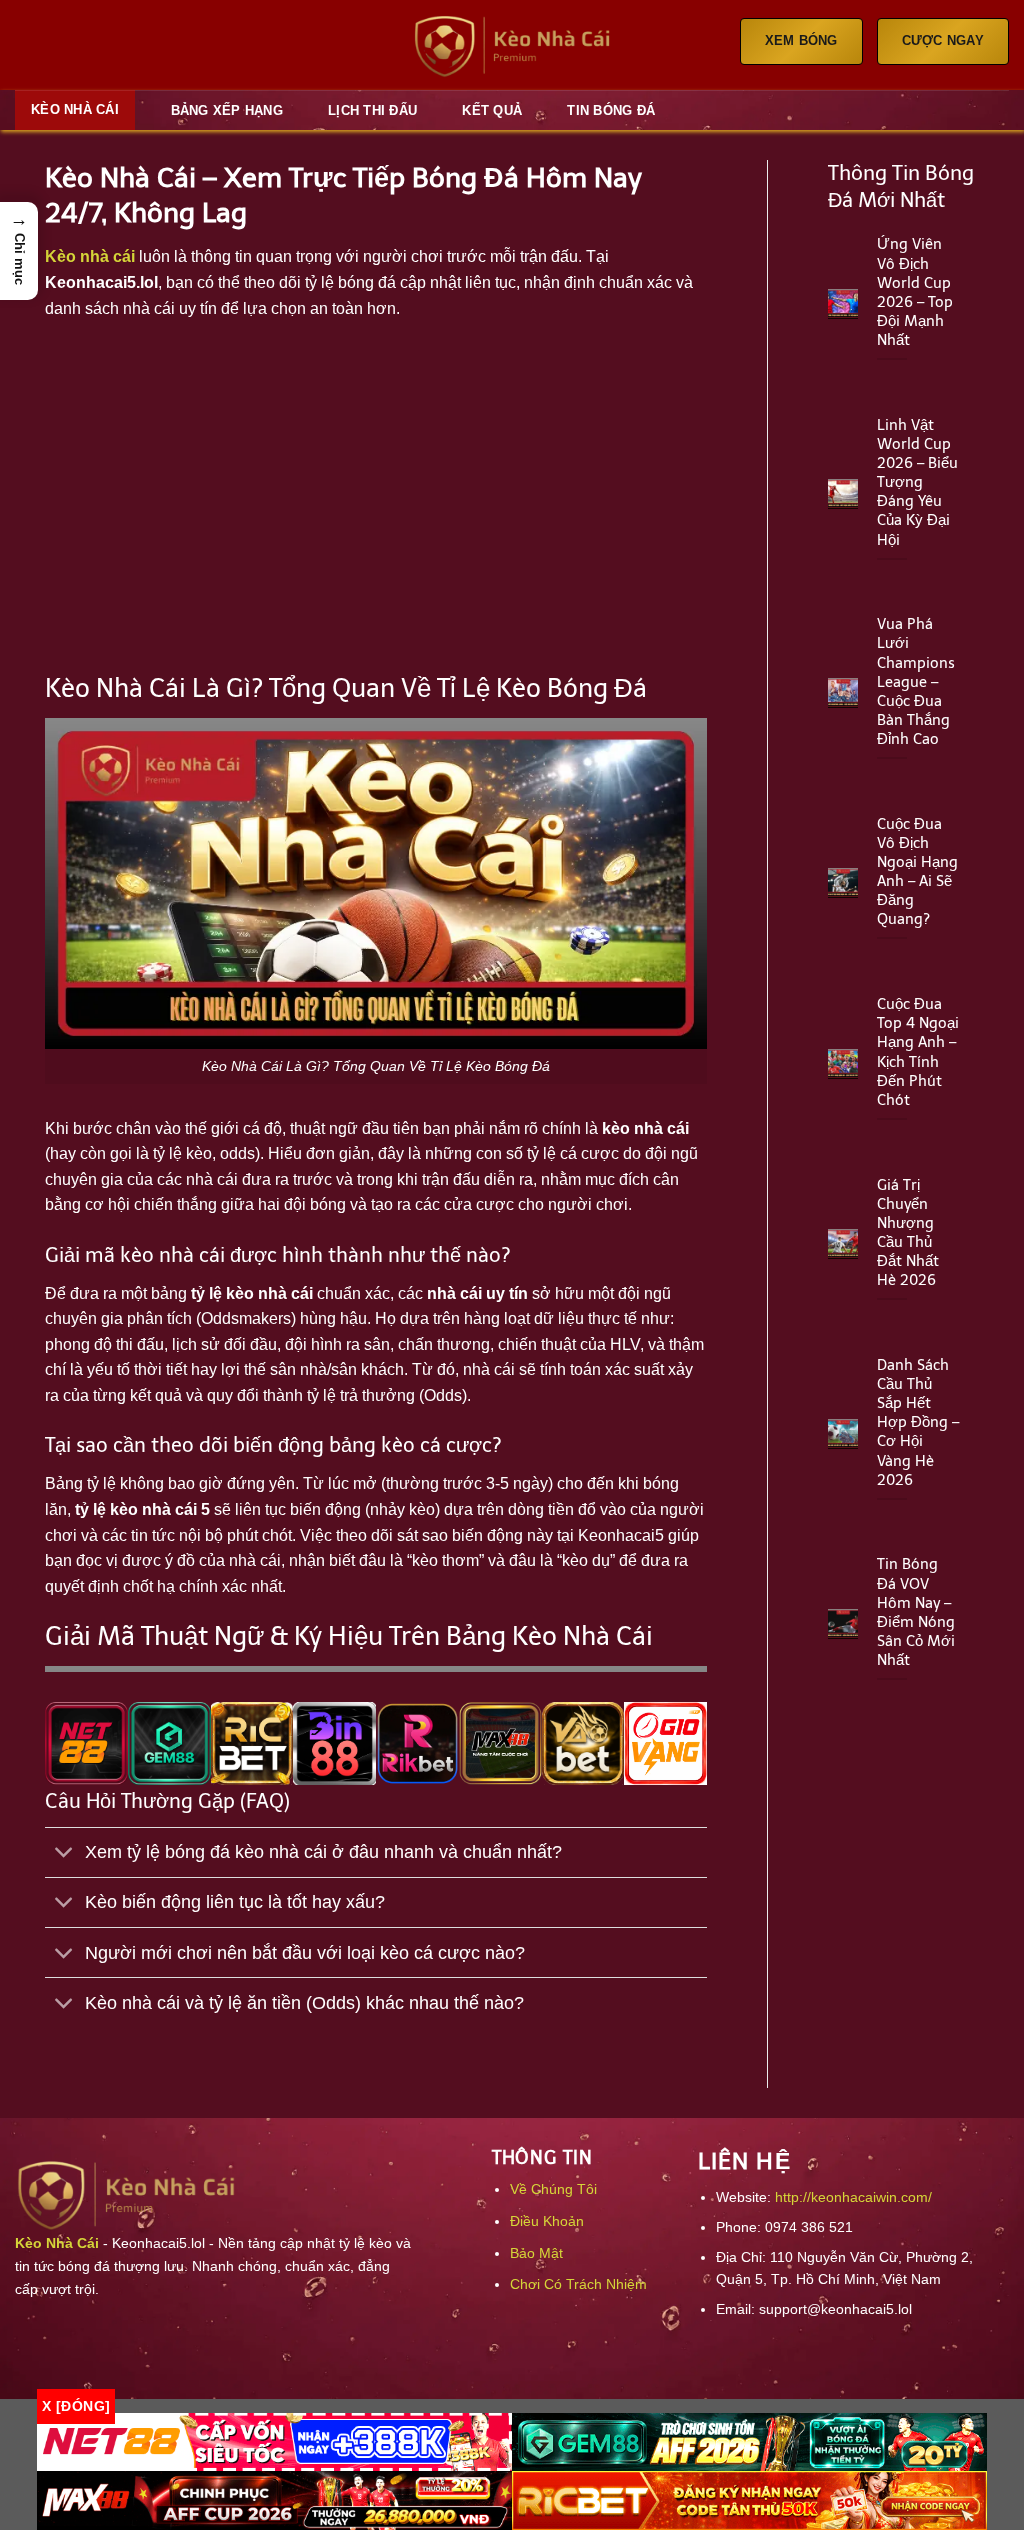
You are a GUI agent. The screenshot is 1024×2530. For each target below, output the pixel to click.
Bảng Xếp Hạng (227, 110)
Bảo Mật (536, 2253)
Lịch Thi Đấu (372, 110)
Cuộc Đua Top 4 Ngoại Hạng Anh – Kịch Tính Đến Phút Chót (918, 1052)
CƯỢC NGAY (943, 40)
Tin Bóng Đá (611, 110)
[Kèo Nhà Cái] (512, 45)
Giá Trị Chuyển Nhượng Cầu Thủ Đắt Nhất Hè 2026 (908, 1233)
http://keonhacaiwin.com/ (853, 2197)
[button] (19, 250)
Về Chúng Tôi (553, 2189)
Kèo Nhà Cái (75, 109)
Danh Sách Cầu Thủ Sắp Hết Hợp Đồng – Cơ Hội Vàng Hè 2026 (918, 1422)
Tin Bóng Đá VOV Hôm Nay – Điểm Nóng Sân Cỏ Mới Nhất (916, 1612)
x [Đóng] (76, 2406)
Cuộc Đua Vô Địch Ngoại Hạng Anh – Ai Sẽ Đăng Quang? (917, 872)
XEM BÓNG (801, 40)
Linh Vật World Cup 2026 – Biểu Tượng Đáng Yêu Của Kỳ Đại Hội (917, 482)
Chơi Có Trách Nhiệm (578, 2284)
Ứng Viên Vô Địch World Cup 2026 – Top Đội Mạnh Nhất (915, 292)
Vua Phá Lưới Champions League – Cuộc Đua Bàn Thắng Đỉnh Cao (916, 681)
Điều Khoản (547, 2221)
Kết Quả (492, 110)
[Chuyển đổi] (64, 1854)
